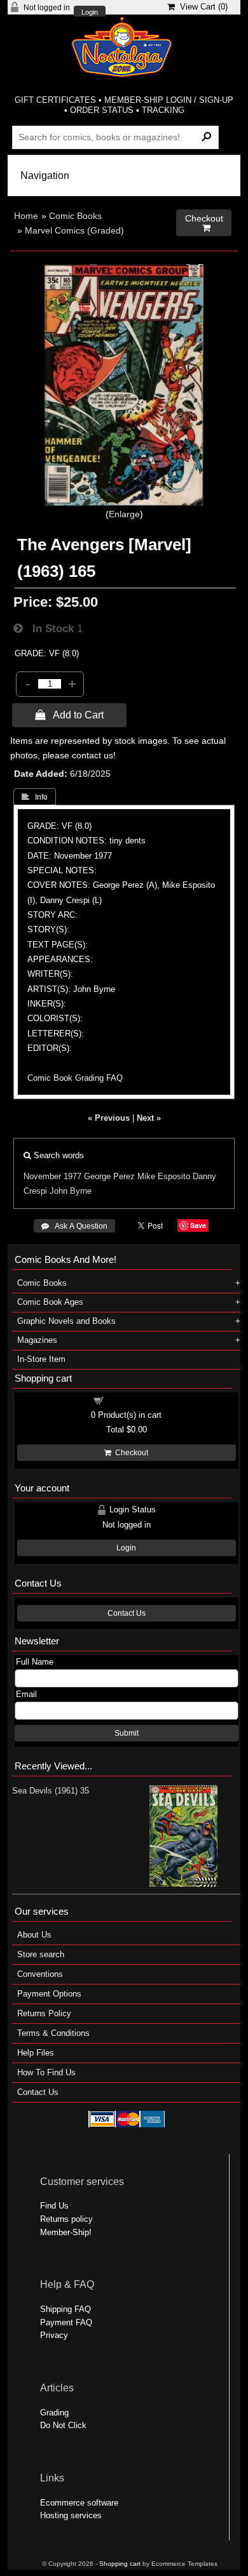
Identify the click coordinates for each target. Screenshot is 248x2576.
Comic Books (75, 216)
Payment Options (49, 1994)
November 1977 (52, 1176)
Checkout (130, 1453)
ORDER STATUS (102, 110)
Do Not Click (63, 2425)
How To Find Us (46, 2072)
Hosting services (71, 2515)
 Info (35, 797)
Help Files (36, 2053)
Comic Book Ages (50, 1302)
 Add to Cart (69, 715)
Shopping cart (134, 1400)
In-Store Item (41, 1359)
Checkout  (204, 223)
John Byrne (71, 1191)
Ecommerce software (79, 2503)
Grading (54, 2413)
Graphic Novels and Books (66, 1321)
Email (26, 1694)
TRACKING (163, 110)
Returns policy (66, 2219)
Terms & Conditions (53, 2033)
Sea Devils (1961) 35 (51, 1791)
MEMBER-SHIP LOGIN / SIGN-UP (169, 100)
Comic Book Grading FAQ (75, 1078)
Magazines (37, 1340)
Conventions (40, 1974)
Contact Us (127, 1613)
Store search (41, 1954)
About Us (34, 1935)
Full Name (35, 1662)
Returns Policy (44, 2013)
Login (90, 12)
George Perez (109, 1176)
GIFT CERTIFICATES (55, 100)
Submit (127, 1733)
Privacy (54, 2335)
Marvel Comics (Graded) (74, 230)
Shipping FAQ (65, 2309)
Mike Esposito (164, 1176)
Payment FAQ (66, 2322)
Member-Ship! (66, 2232)
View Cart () (201, 7)
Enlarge (124, 514)
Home (26, 216)
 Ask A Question (74, 1226)
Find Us (54, 2206)
